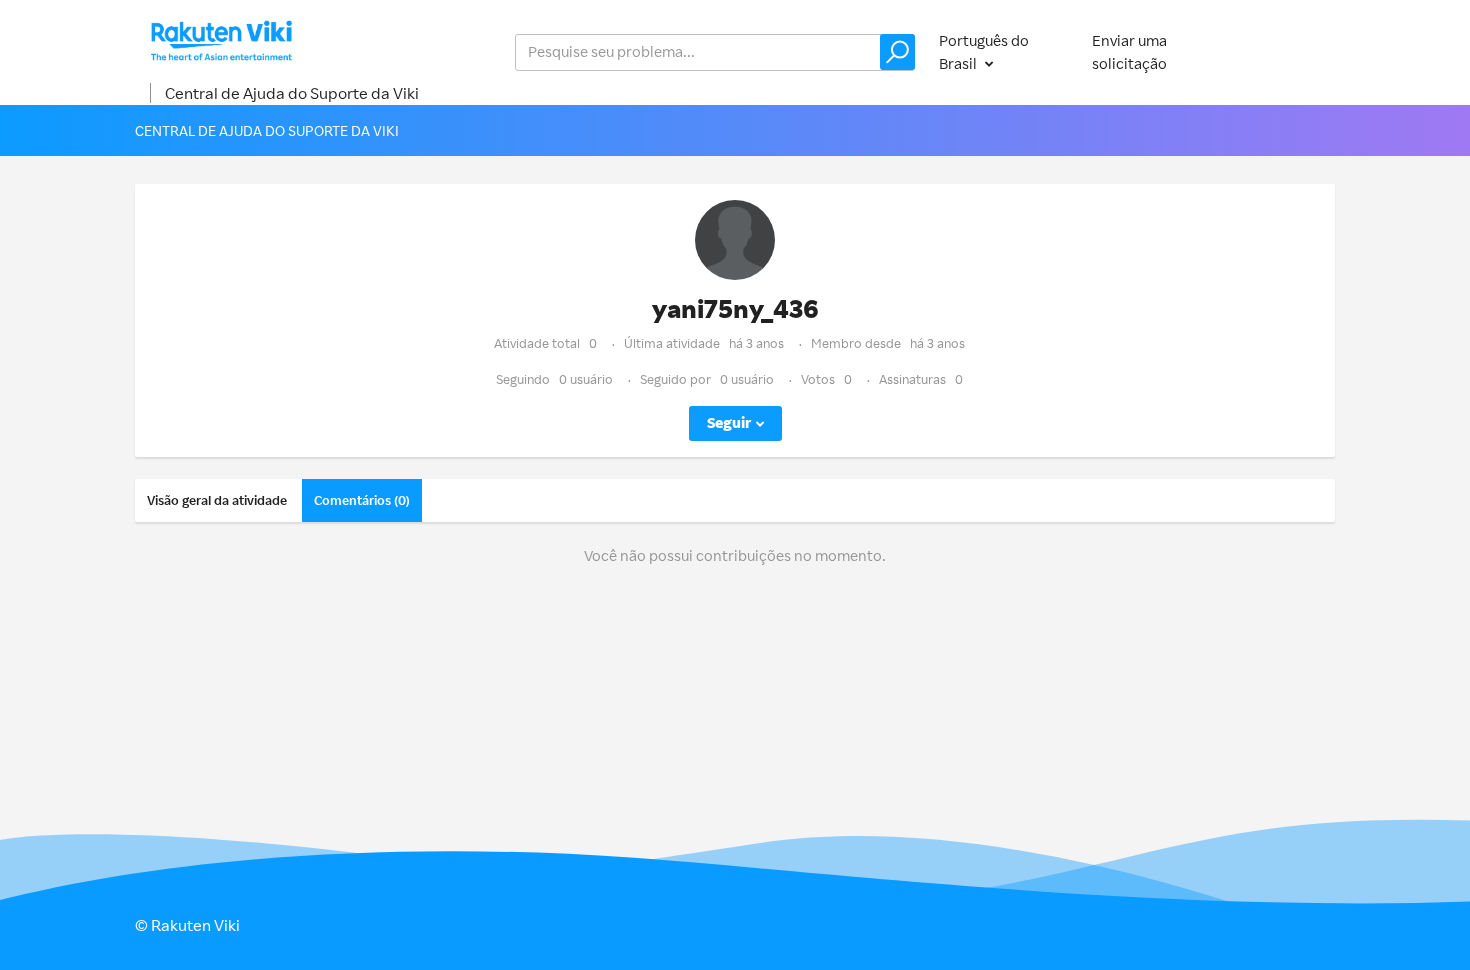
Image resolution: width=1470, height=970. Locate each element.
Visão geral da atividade (217, 500)
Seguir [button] (729, 422)
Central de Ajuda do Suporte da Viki (292, 93)
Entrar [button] (1294, 51)
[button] (897, 52)
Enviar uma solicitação (1129, 52)
